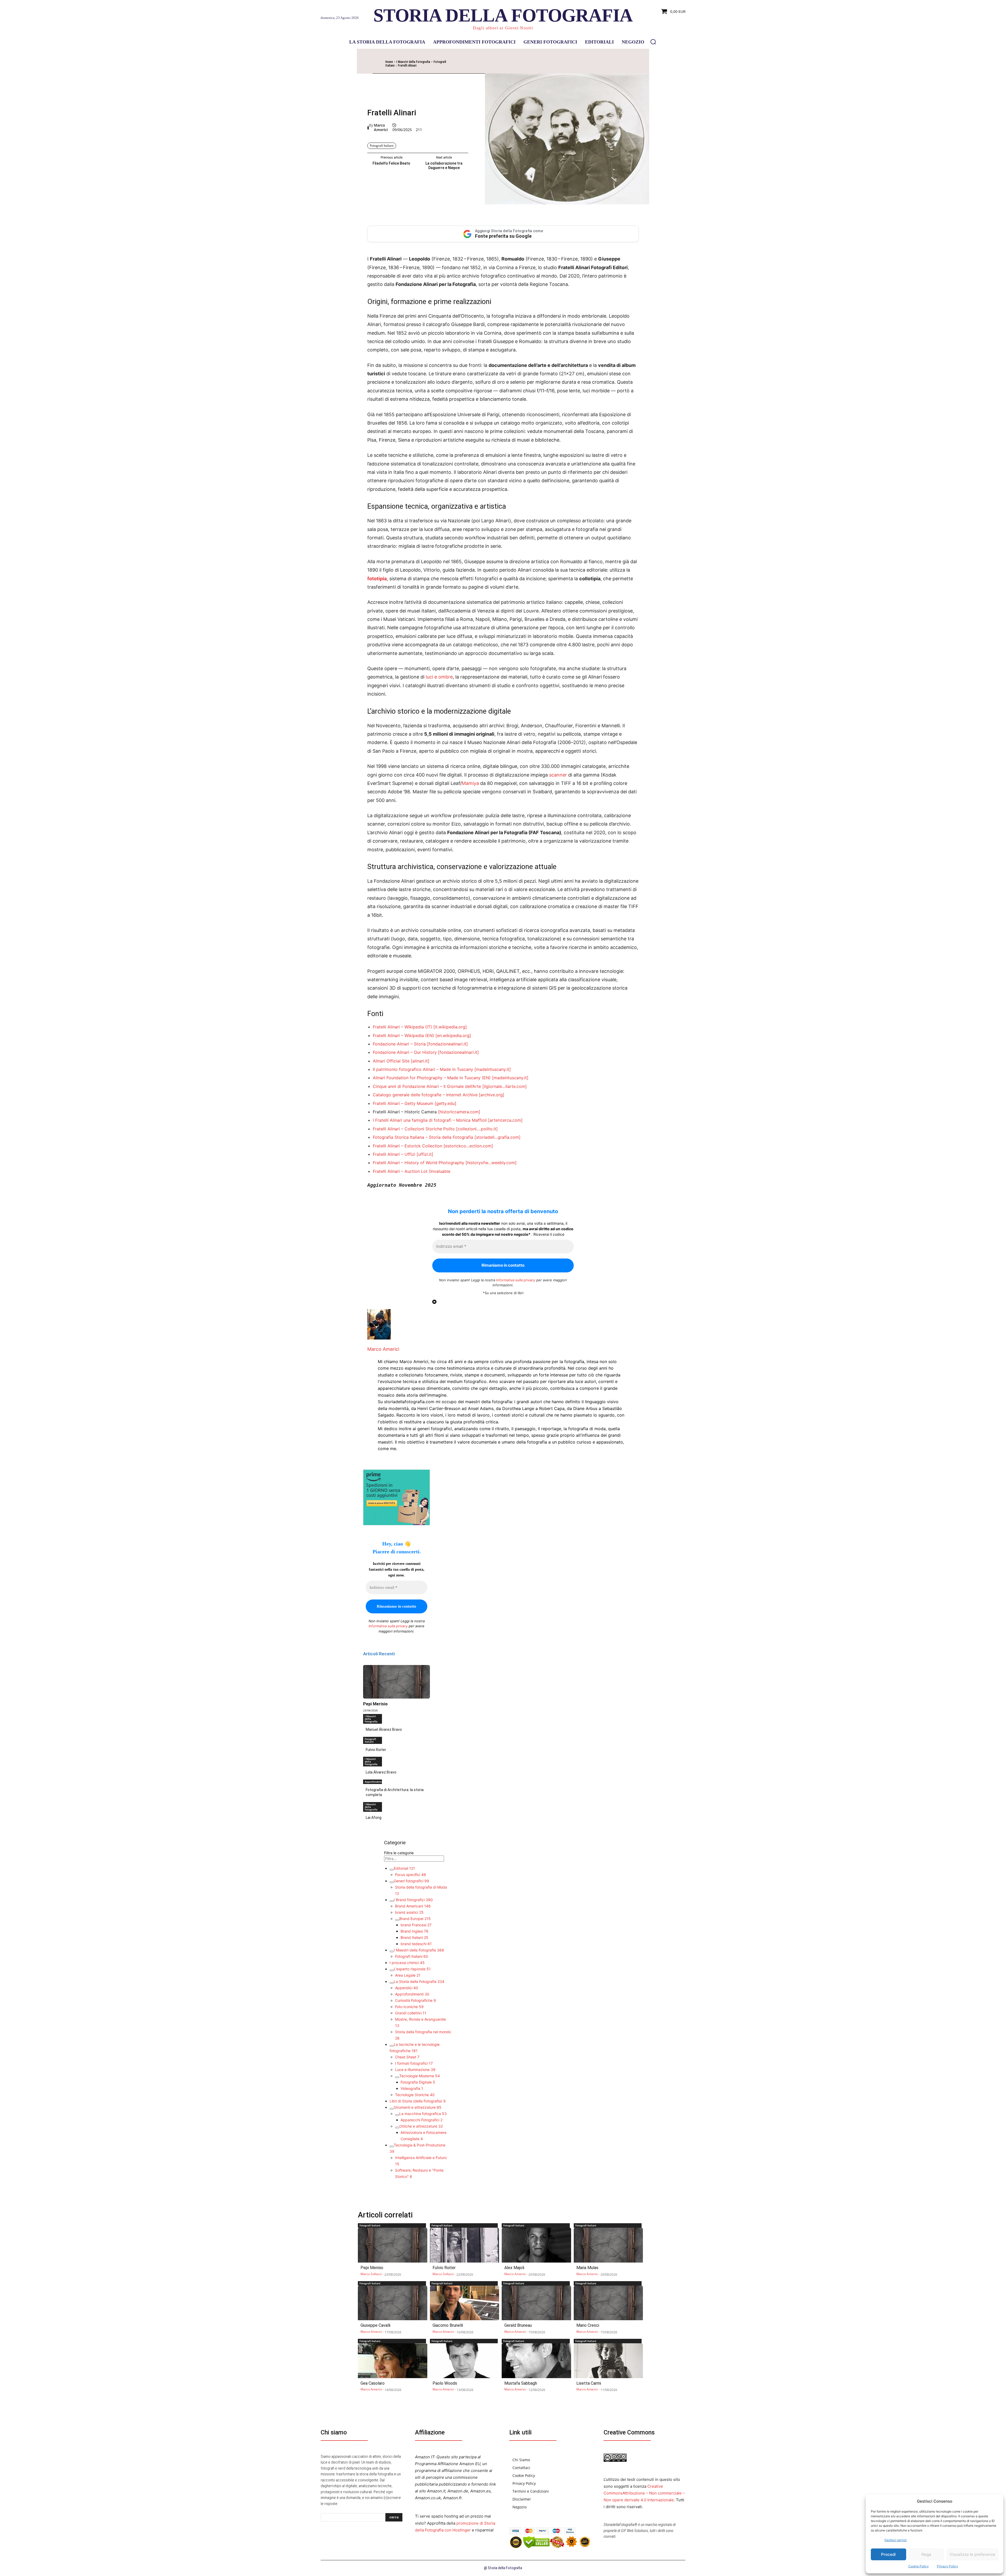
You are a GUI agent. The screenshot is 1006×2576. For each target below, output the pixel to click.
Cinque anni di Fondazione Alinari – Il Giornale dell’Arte (427, 1086)
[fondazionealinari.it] (447, 1044)
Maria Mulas (587, 2268)
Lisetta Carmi (589, 2383)
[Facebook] (480, 64)
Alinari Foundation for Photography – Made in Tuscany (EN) (432, 1078)
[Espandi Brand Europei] (397, 1920)
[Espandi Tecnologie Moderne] (397, 2077)
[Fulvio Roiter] (465, 2245)
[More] (529, 64)
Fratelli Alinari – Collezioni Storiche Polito (414, 1129)
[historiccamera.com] (459, 1112)
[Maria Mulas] (608, 2245)
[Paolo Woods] (465, 2361)
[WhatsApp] (516, 64)
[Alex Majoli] (536, 2245)
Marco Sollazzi (371, 2274)
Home (389, 62)
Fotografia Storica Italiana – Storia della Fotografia (423, 1137)
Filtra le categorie (399, 1853)
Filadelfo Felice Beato (391, 163)
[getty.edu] (445, 1103)
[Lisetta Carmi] (608, 2361)
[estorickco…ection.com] (468, 1146)
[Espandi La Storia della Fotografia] (392, 1983)
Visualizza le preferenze (972, 2554)
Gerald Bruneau (518, 2325)
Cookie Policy (918, 2566)
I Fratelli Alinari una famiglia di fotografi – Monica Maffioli (430, 1120)
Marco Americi (381, 128)
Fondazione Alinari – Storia (399, 1044)
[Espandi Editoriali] (392, 1870)
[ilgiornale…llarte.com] (505, 1086)
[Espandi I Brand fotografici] (392, 1901)
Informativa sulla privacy (516, 1280)
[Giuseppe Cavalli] (393, 2303)
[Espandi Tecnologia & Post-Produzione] (392, 2146)
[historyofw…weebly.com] (491, 1163)
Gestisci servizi (896, 2540)
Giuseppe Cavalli (375, 2325)
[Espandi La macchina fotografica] (397, 2115)
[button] (653, 42)
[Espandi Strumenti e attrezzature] (392, 2109)
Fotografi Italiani (382, 146)
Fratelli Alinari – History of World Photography (419, 1163)
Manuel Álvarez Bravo (384, 1729)
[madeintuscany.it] (493, 1069)
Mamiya (470, 783)
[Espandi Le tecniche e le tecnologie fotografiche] (392, 2046)
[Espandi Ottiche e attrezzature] (397, 2128)
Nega (926, 2554)
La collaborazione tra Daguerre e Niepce (444, 166)
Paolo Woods (445, 2383)
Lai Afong (374, 1818)
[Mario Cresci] (608, 2303)
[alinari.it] (420, 1061)
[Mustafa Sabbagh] (536, 2361)
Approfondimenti (373, 1782)
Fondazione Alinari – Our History (405, 1052)
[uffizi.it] (425, 1154)
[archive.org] (492, 1095)
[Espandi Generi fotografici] (392, 1882)
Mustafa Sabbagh (521, 2383)
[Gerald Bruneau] (536, 2303)
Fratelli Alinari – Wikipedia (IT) (402, 1027)
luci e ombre (439, 677)
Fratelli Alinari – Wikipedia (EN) (403, 1035)
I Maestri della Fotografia (413, 62)
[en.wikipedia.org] (453, 1035)
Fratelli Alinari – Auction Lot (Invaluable (412, 1171)
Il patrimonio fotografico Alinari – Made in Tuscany (423, 1069)
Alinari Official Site (391, 1061)
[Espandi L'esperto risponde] (392, 1970)
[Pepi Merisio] (397, 1682)
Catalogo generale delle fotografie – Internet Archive (425, 1095)
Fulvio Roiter (376, 1750)
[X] (492, 64)
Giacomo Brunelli (448, 2325)
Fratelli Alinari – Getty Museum (403, 1103)
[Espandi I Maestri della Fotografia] (392, 1951)
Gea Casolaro (373, 2383)
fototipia (377, 579)
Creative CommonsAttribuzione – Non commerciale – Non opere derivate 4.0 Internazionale (644, 2493)
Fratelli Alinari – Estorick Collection (408, 1146)
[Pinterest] (504, 64)
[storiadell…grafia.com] (497, 1137)
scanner (558, 775)
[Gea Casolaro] (393, 2361)
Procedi (888, 2554)
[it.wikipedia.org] (450, 1027)
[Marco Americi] (368, 128)
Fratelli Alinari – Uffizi (394, 1154)
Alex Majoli (514, 2268)
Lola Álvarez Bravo (381, 1772)
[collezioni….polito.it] (477, 1129)
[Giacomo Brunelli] (465, 2303)
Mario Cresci (588, 2325)
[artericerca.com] (505, 1120)
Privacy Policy (947, 2566)
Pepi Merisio (375, 1704)
